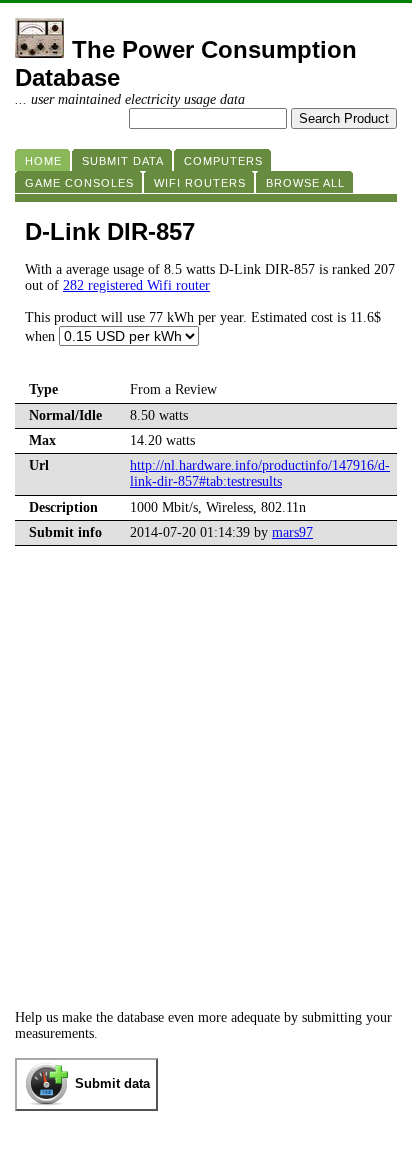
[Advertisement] (206, 794)
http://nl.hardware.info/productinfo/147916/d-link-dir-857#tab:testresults (260, 473)
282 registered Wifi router (136, 285)
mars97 (292, 532)
